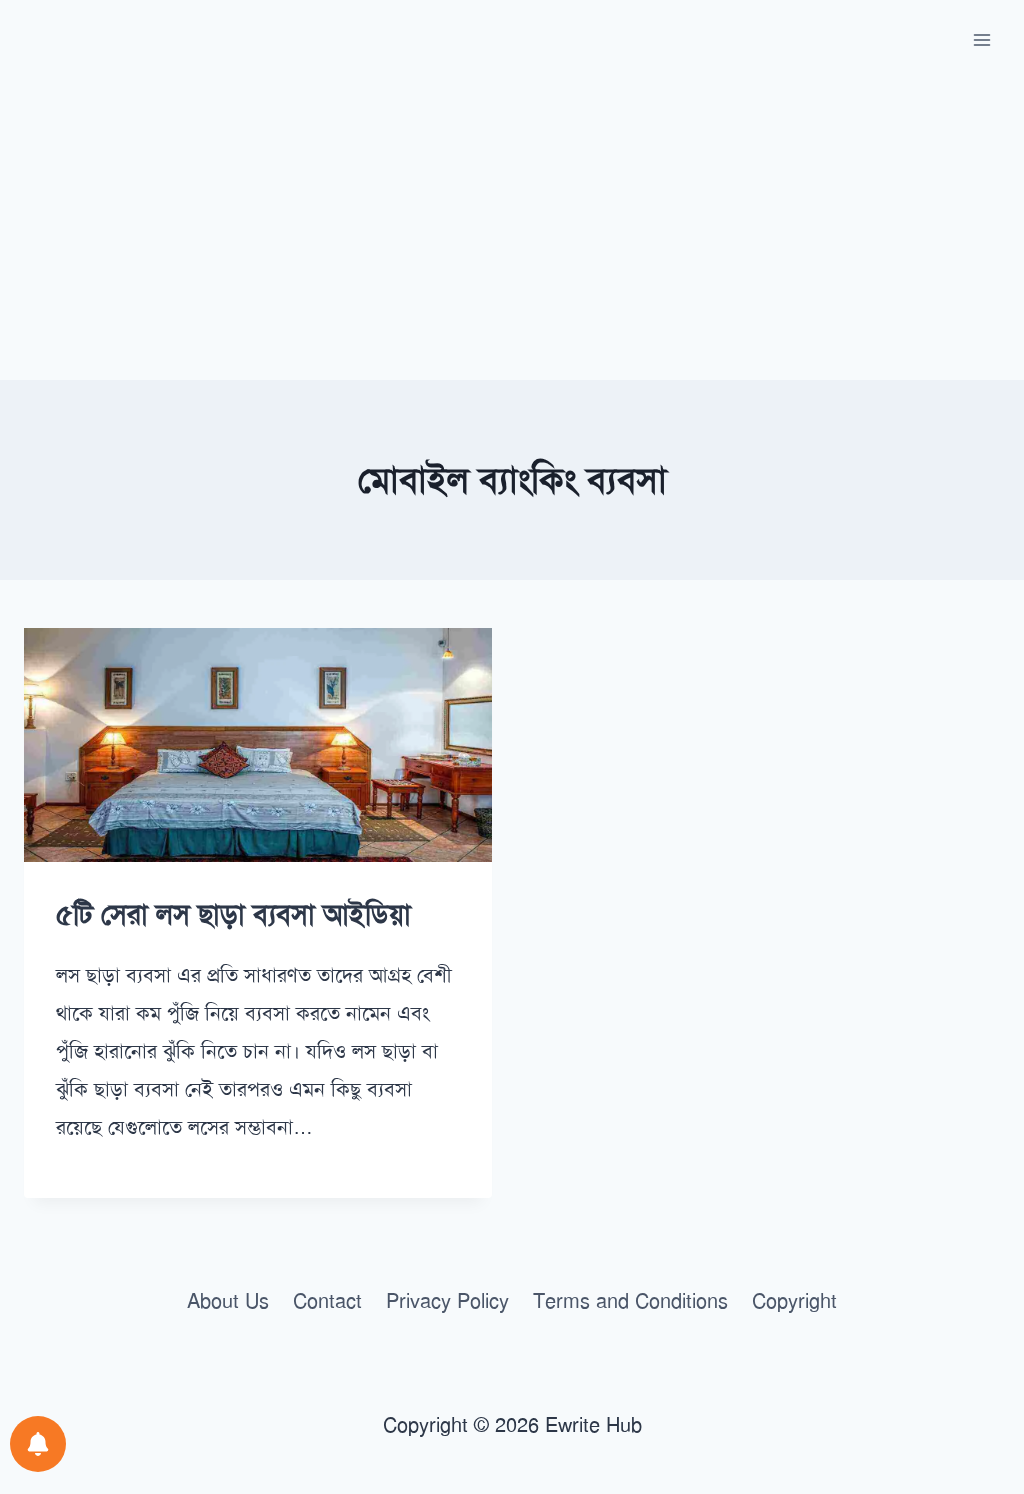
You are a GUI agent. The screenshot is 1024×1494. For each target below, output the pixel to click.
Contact (327, 1301)
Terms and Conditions (630, 1301)
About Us (228, 1301)
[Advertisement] (512, 230)
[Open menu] (981, 39)
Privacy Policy (447, 1301)
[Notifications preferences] (38, 1444)
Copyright (794, 1301)
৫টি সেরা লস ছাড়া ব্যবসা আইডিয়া (233, 914)
